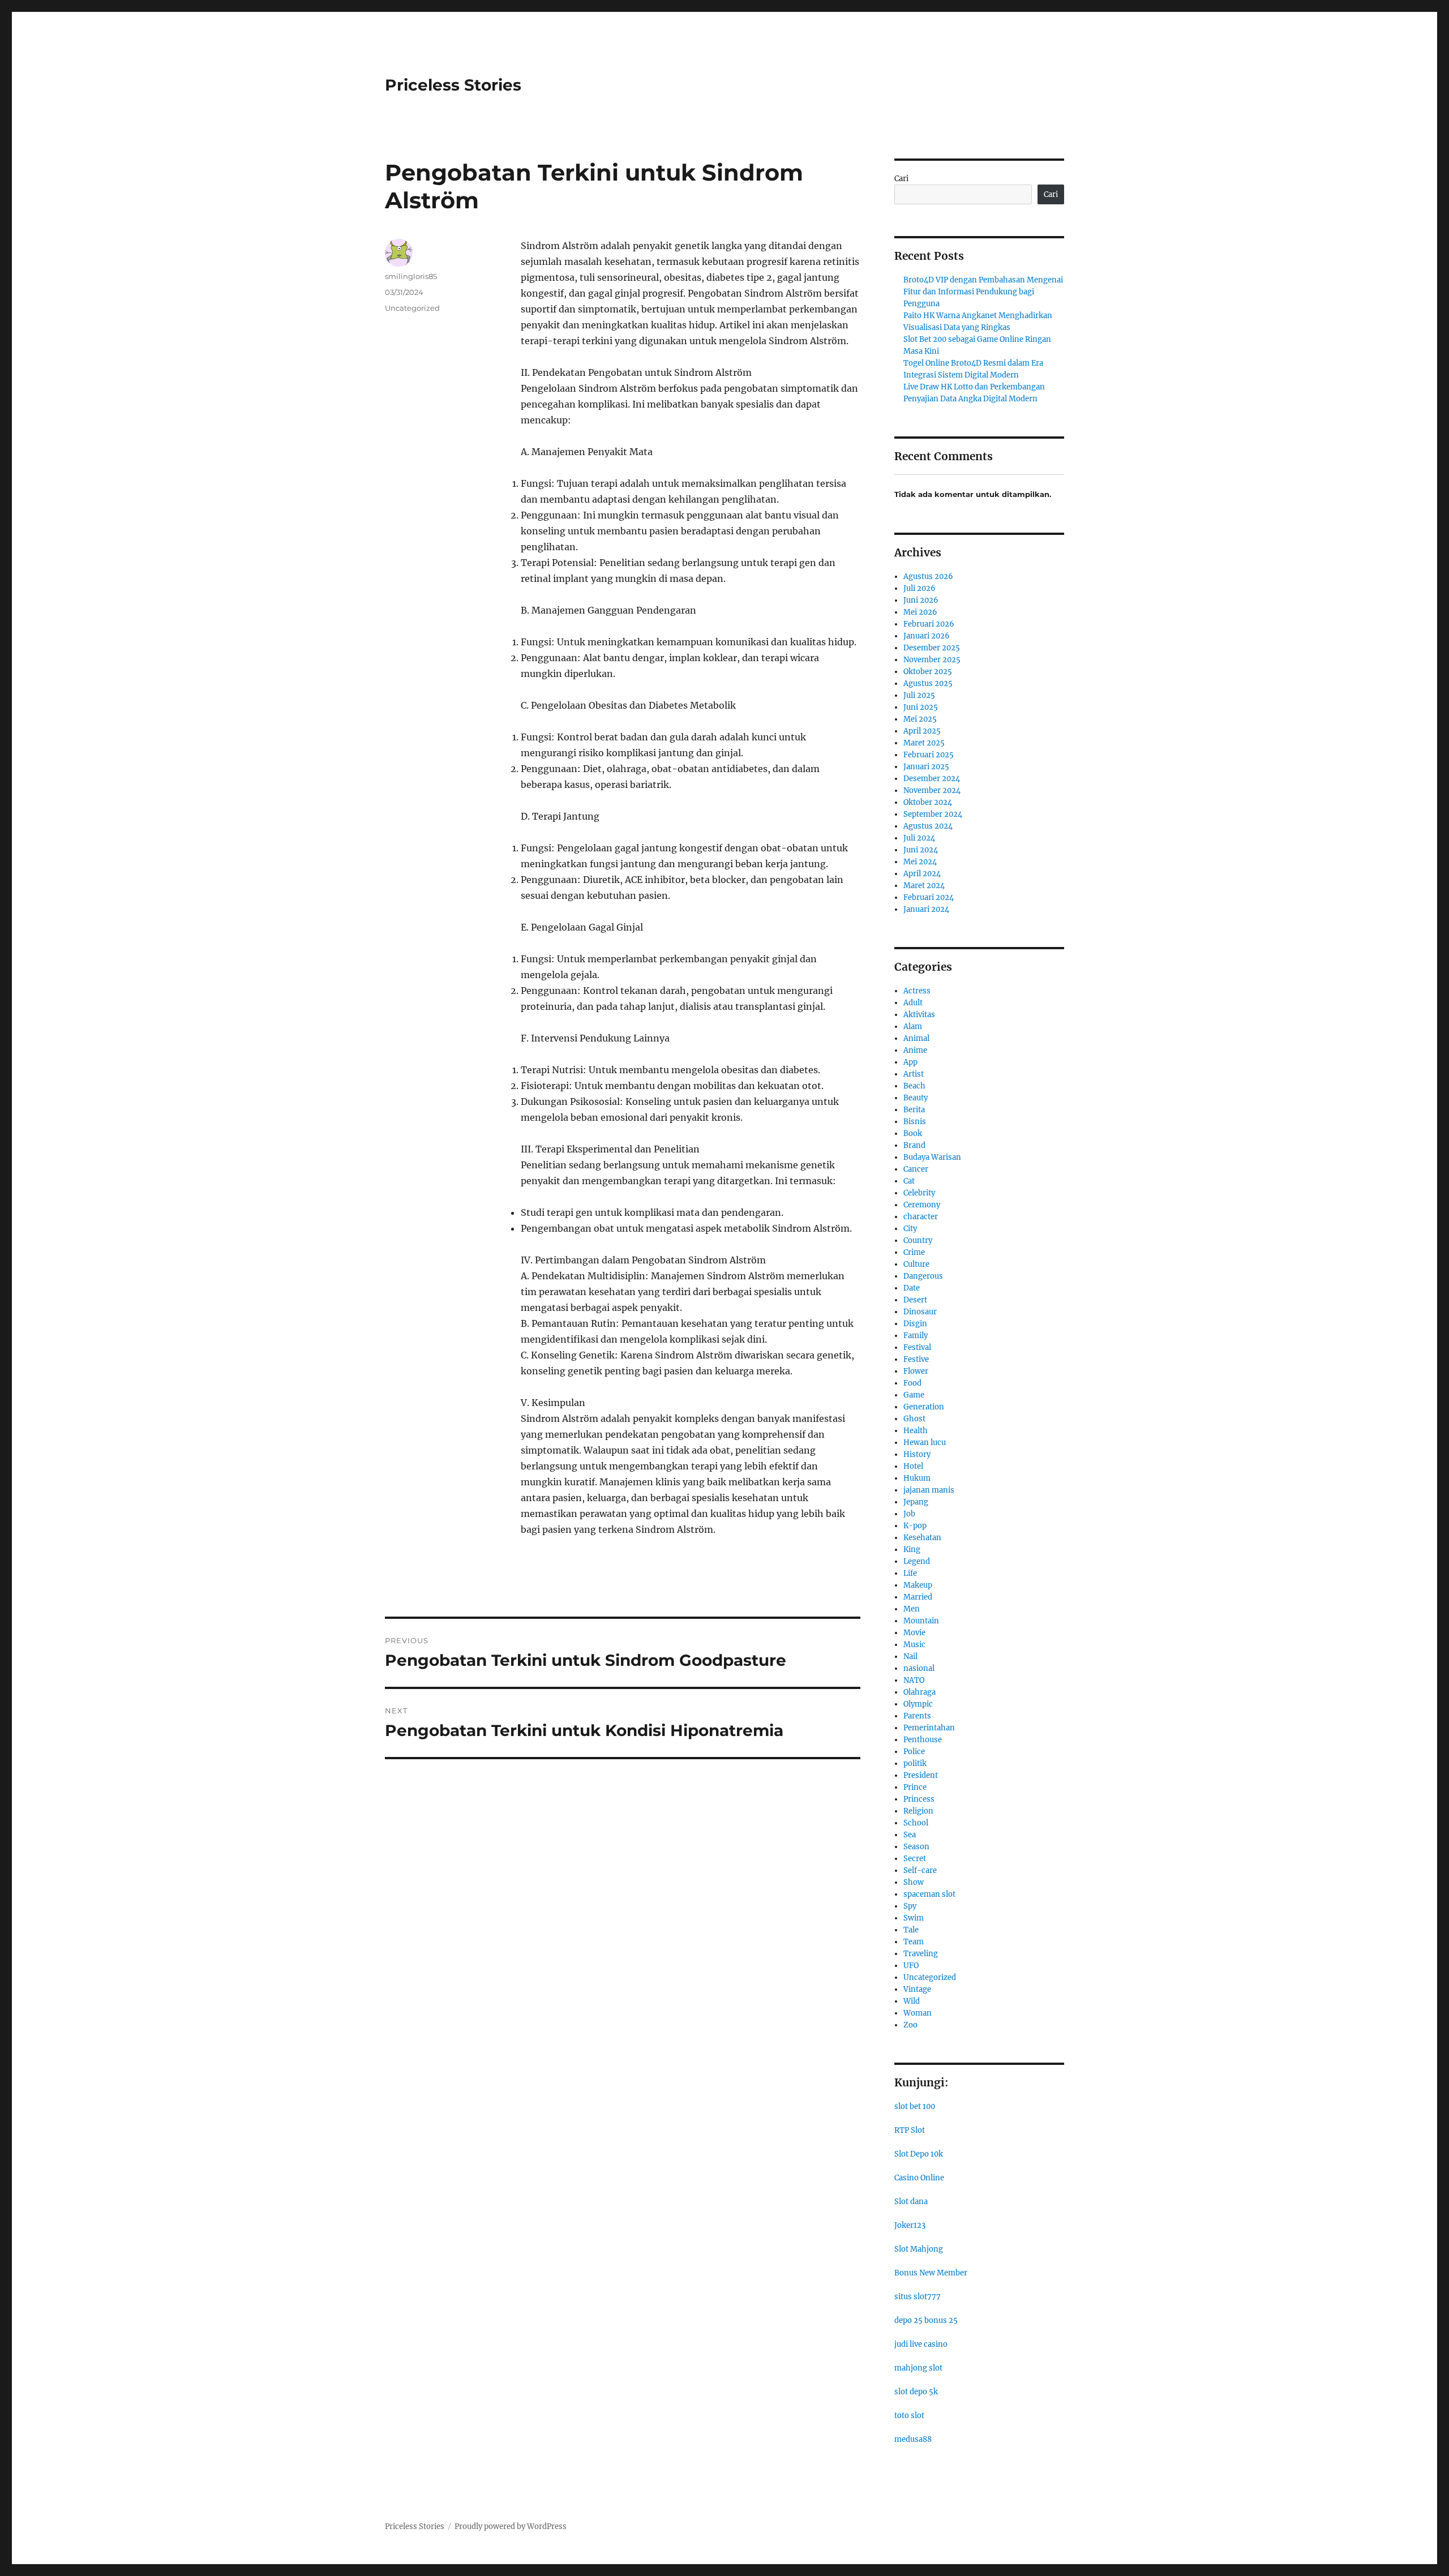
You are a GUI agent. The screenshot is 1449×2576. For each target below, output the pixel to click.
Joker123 (910, 2225)
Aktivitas (919, 1015)
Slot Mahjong (919, 2249)
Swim (914, 1918)
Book (913, 1133)
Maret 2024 (924, 886)
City (910, 1229)
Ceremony (922, 1205)
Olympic (918, 1704)
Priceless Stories (453, 85)
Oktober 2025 (928, 672)
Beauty (916, 1098)
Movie (914, 1633)
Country (918, 1240)
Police (914, 1752)
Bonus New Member (931, 2273)
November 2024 (932, 790)
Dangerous (923, 1276)
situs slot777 (918, 2297)
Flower (916, 1371)
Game (914, 1395)
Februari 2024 (929, 897)
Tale (911, 1930)
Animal (916, 1038)
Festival (917, 1347)
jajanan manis (929, 1490)
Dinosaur (920, 1312)
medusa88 (913, 2439)
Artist (914, 1074)
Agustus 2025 (928, 683)
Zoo (910, 2025)
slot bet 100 (915, 2106)
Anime (915, 1050)
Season (916, 1847)
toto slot (909, 2416)
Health (916, 1431)
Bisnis (915, 1122)
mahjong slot (918, 2368)
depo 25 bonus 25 (926, 2320)
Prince (915, 1787)
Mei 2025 (920, 719)
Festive (916, 1359)
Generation (924, 1407)
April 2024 (922, 874)
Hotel (913, 1466)
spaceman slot (929, 1894)
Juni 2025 (921, 707)
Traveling (921, 1954)
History (917, 1454)
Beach (914, 1086)
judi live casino (921, 2344)
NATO (914, 1680)
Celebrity (919, 1193)
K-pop (915, 1526)
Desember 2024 (932, 779)
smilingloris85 (411, 276)
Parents (917, 1716)
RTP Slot (910, 2130)
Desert (915, 1300)
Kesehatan (922, 1538)
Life (910, 1573)
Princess (919, 1799)
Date (912, 1288)
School (916, 1823)
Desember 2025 (932, 648)
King (912, 1550)
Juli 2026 (919, 588)
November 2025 (932, 660)
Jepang (916, 1502)
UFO (911, 1966)
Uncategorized (412, 308)
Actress (917, 991)
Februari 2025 (929, 755)
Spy (910, 1906)
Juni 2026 (921, 600)
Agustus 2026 (928, 577)
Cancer (916, 1169)
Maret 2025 (924, 743)
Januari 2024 (926, 909)
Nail (910, 1656)
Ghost (914, 1419)
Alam (913, 1026)
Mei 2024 (920, 862)
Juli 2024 (919, 838)
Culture (916, 1264)
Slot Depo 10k (919, 2154)
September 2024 (933, 814)
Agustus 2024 (928, 826)
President (921, 1775)
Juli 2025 (919, 695)
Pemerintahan (929, 1728)
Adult (913, 1003)
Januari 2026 (927, 636)
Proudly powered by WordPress (511, 2526)
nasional (919, 1668)
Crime (914, 1252)
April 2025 (922, 731)
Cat (909, 1181)
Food (912, 1383)
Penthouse (923, 1740)
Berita (914, 1110)
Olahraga (919, 1692)
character (921, 1217)
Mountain (921, 1621)
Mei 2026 (920, 612)
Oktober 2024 (928, 802)
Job (909, 1514)
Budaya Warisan (932, 1157)
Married (918, 1597)
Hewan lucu (925, 1443)
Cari (901, 179)
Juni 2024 (921, 850)
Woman (918, 2013)
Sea (910, 1835)
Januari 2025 (926, 767)
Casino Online (919, 2178)
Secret (915, 1859)
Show (914, 1882)
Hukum (917, 1478)
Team (914, 1942)
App (910, 1062)
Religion (918, 1811)
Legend (917, 1561)
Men (912, 1609)
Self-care (920, 1870)
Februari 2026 (929, 624)
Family (916, 1336)
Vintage (917, 1989)
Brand (914, 1145)
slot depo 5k (916, 2392)
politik (915, 1763)
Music (914, 1645)
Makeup (918, 1585)
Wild (912, 2001)
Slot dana (911, 2202)
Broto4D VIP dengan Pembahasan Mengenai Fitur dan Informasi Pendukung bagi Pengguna (983, 292)
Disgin (915, 1324)
